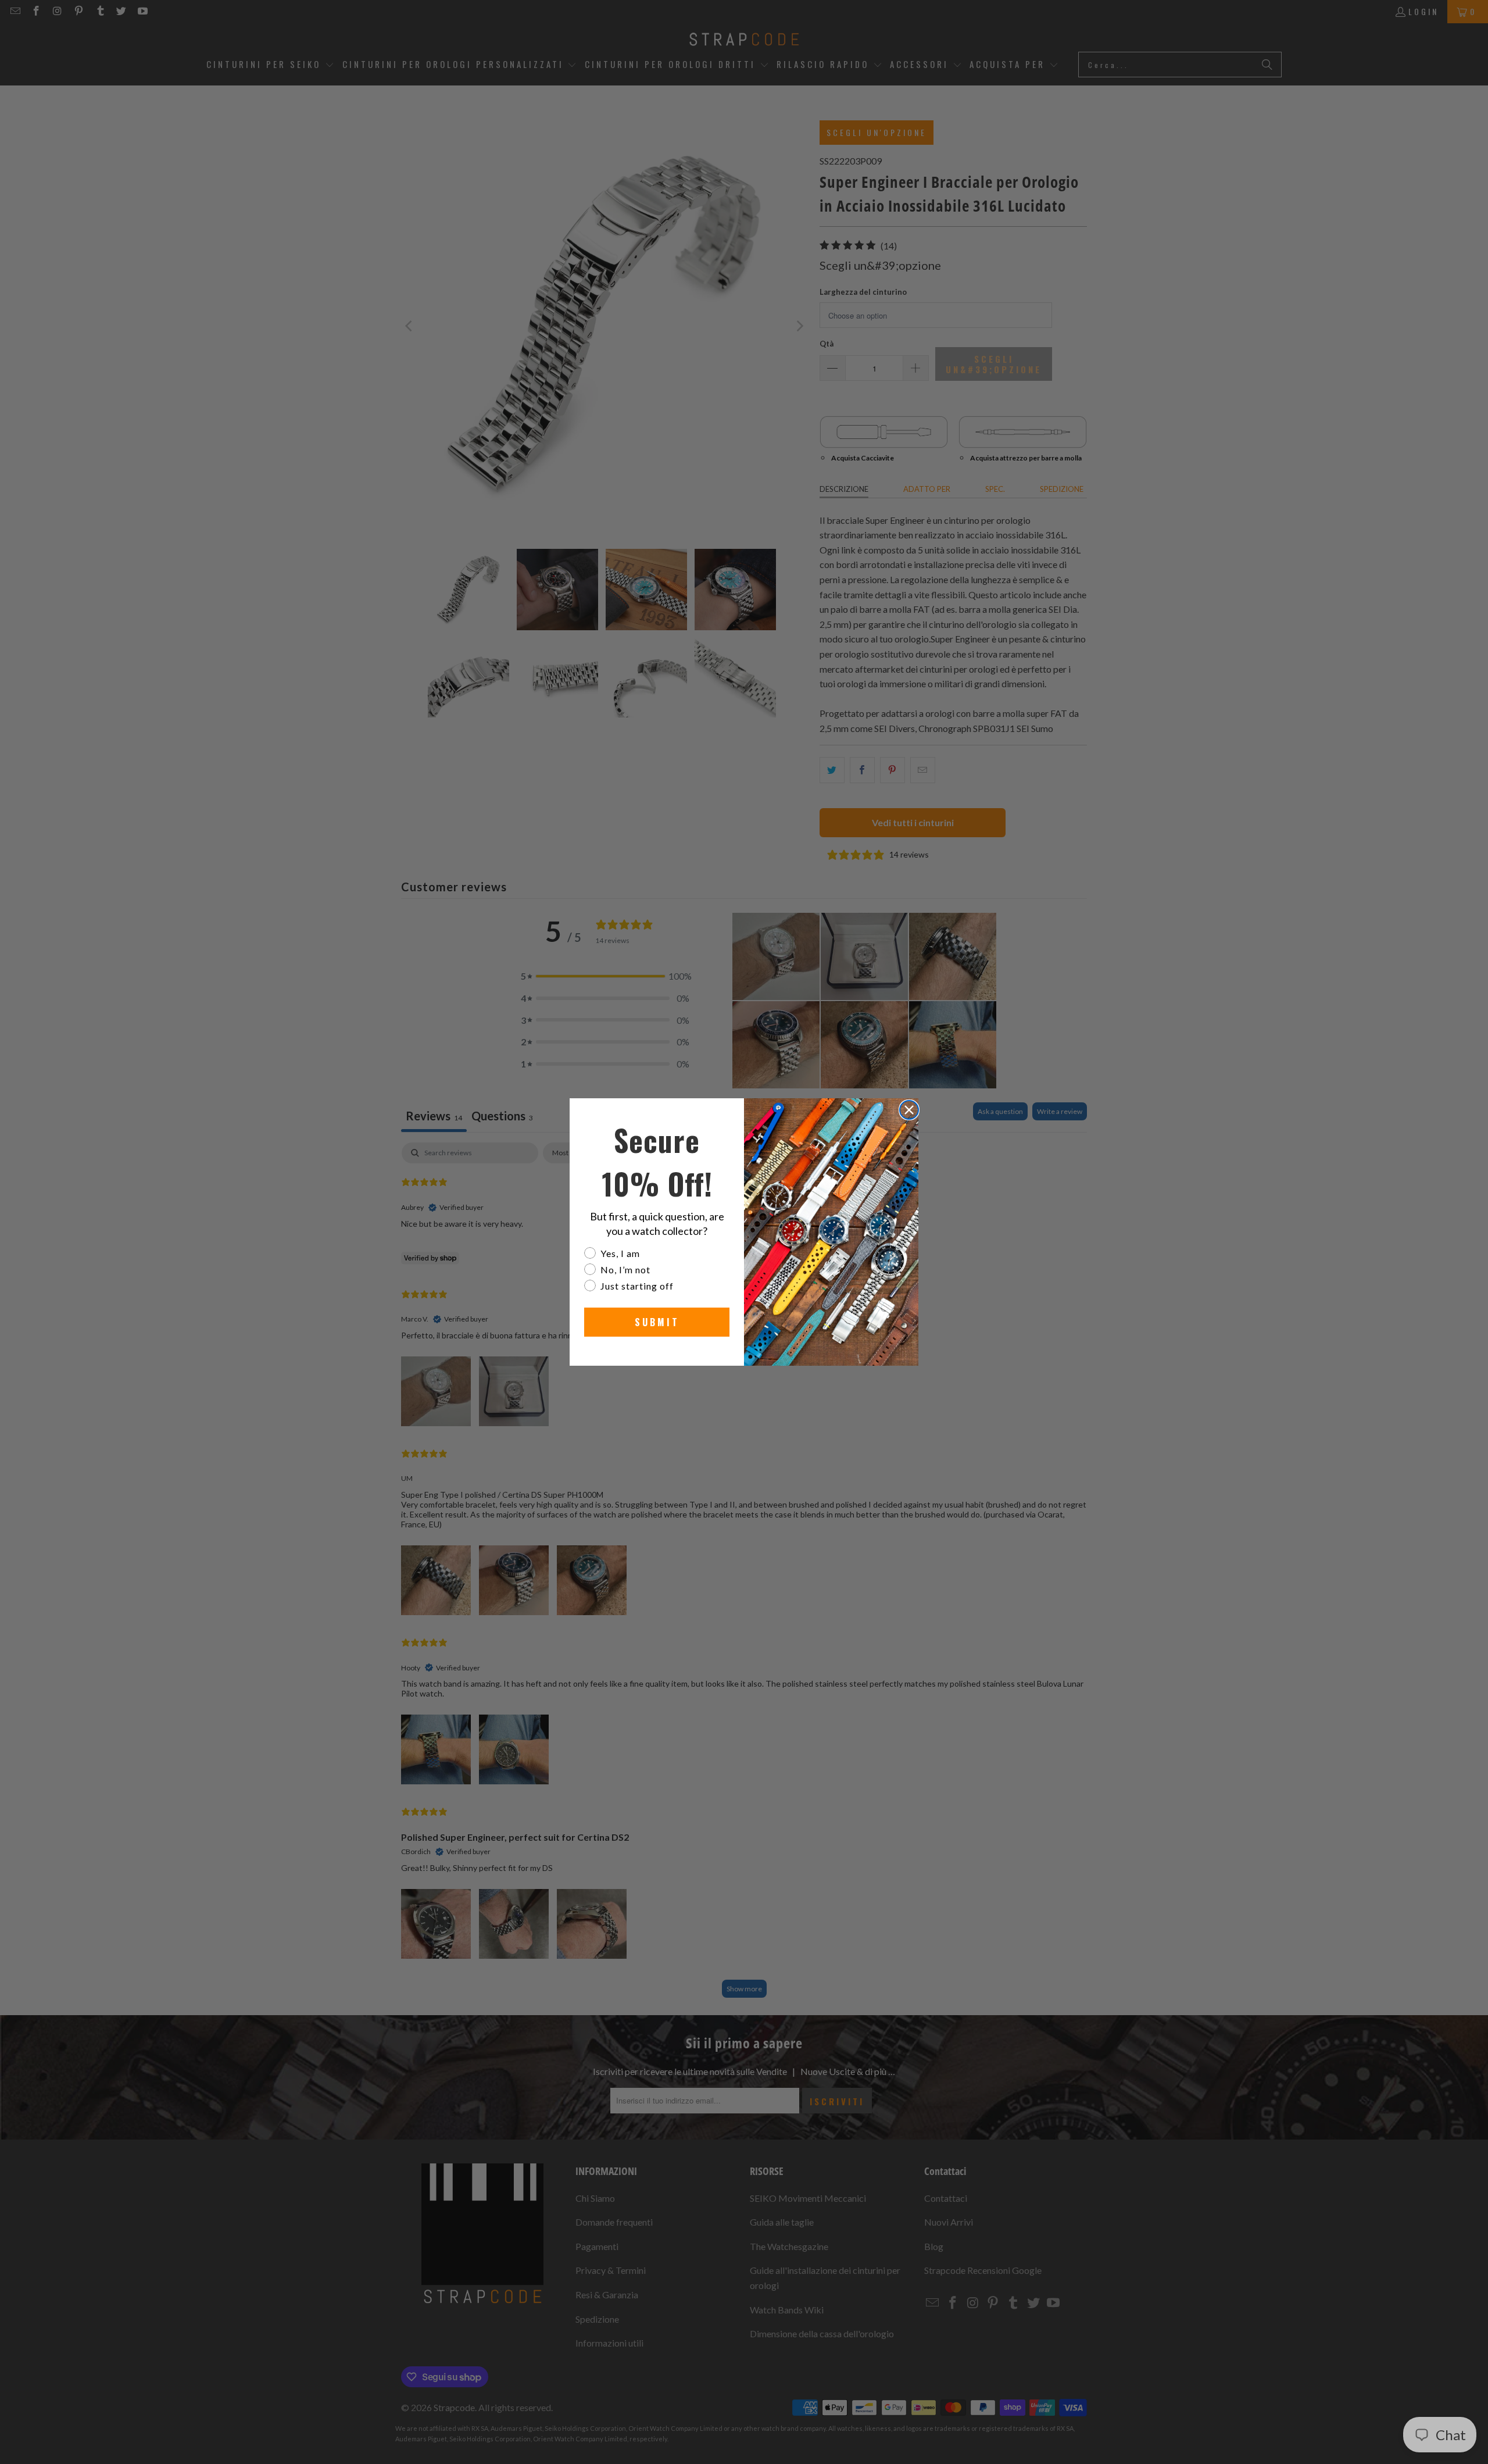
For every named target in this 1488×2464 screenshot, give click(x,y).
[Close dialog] (909, 1110)
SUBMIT (657, 1322)
